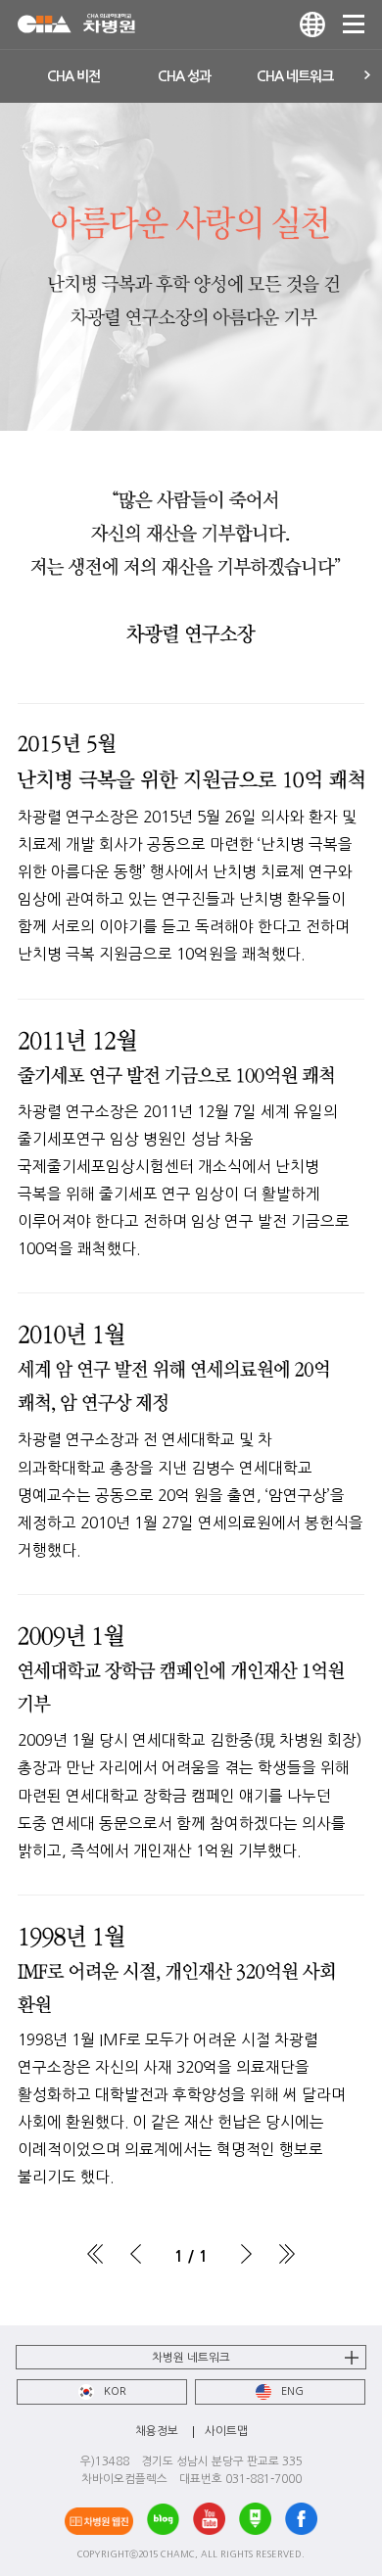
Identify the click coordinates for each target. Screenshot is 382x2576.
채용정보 (157, 2431)
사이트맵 (226, 2431)
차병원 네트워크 (191, 2358)
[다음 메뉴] (369, 76)
